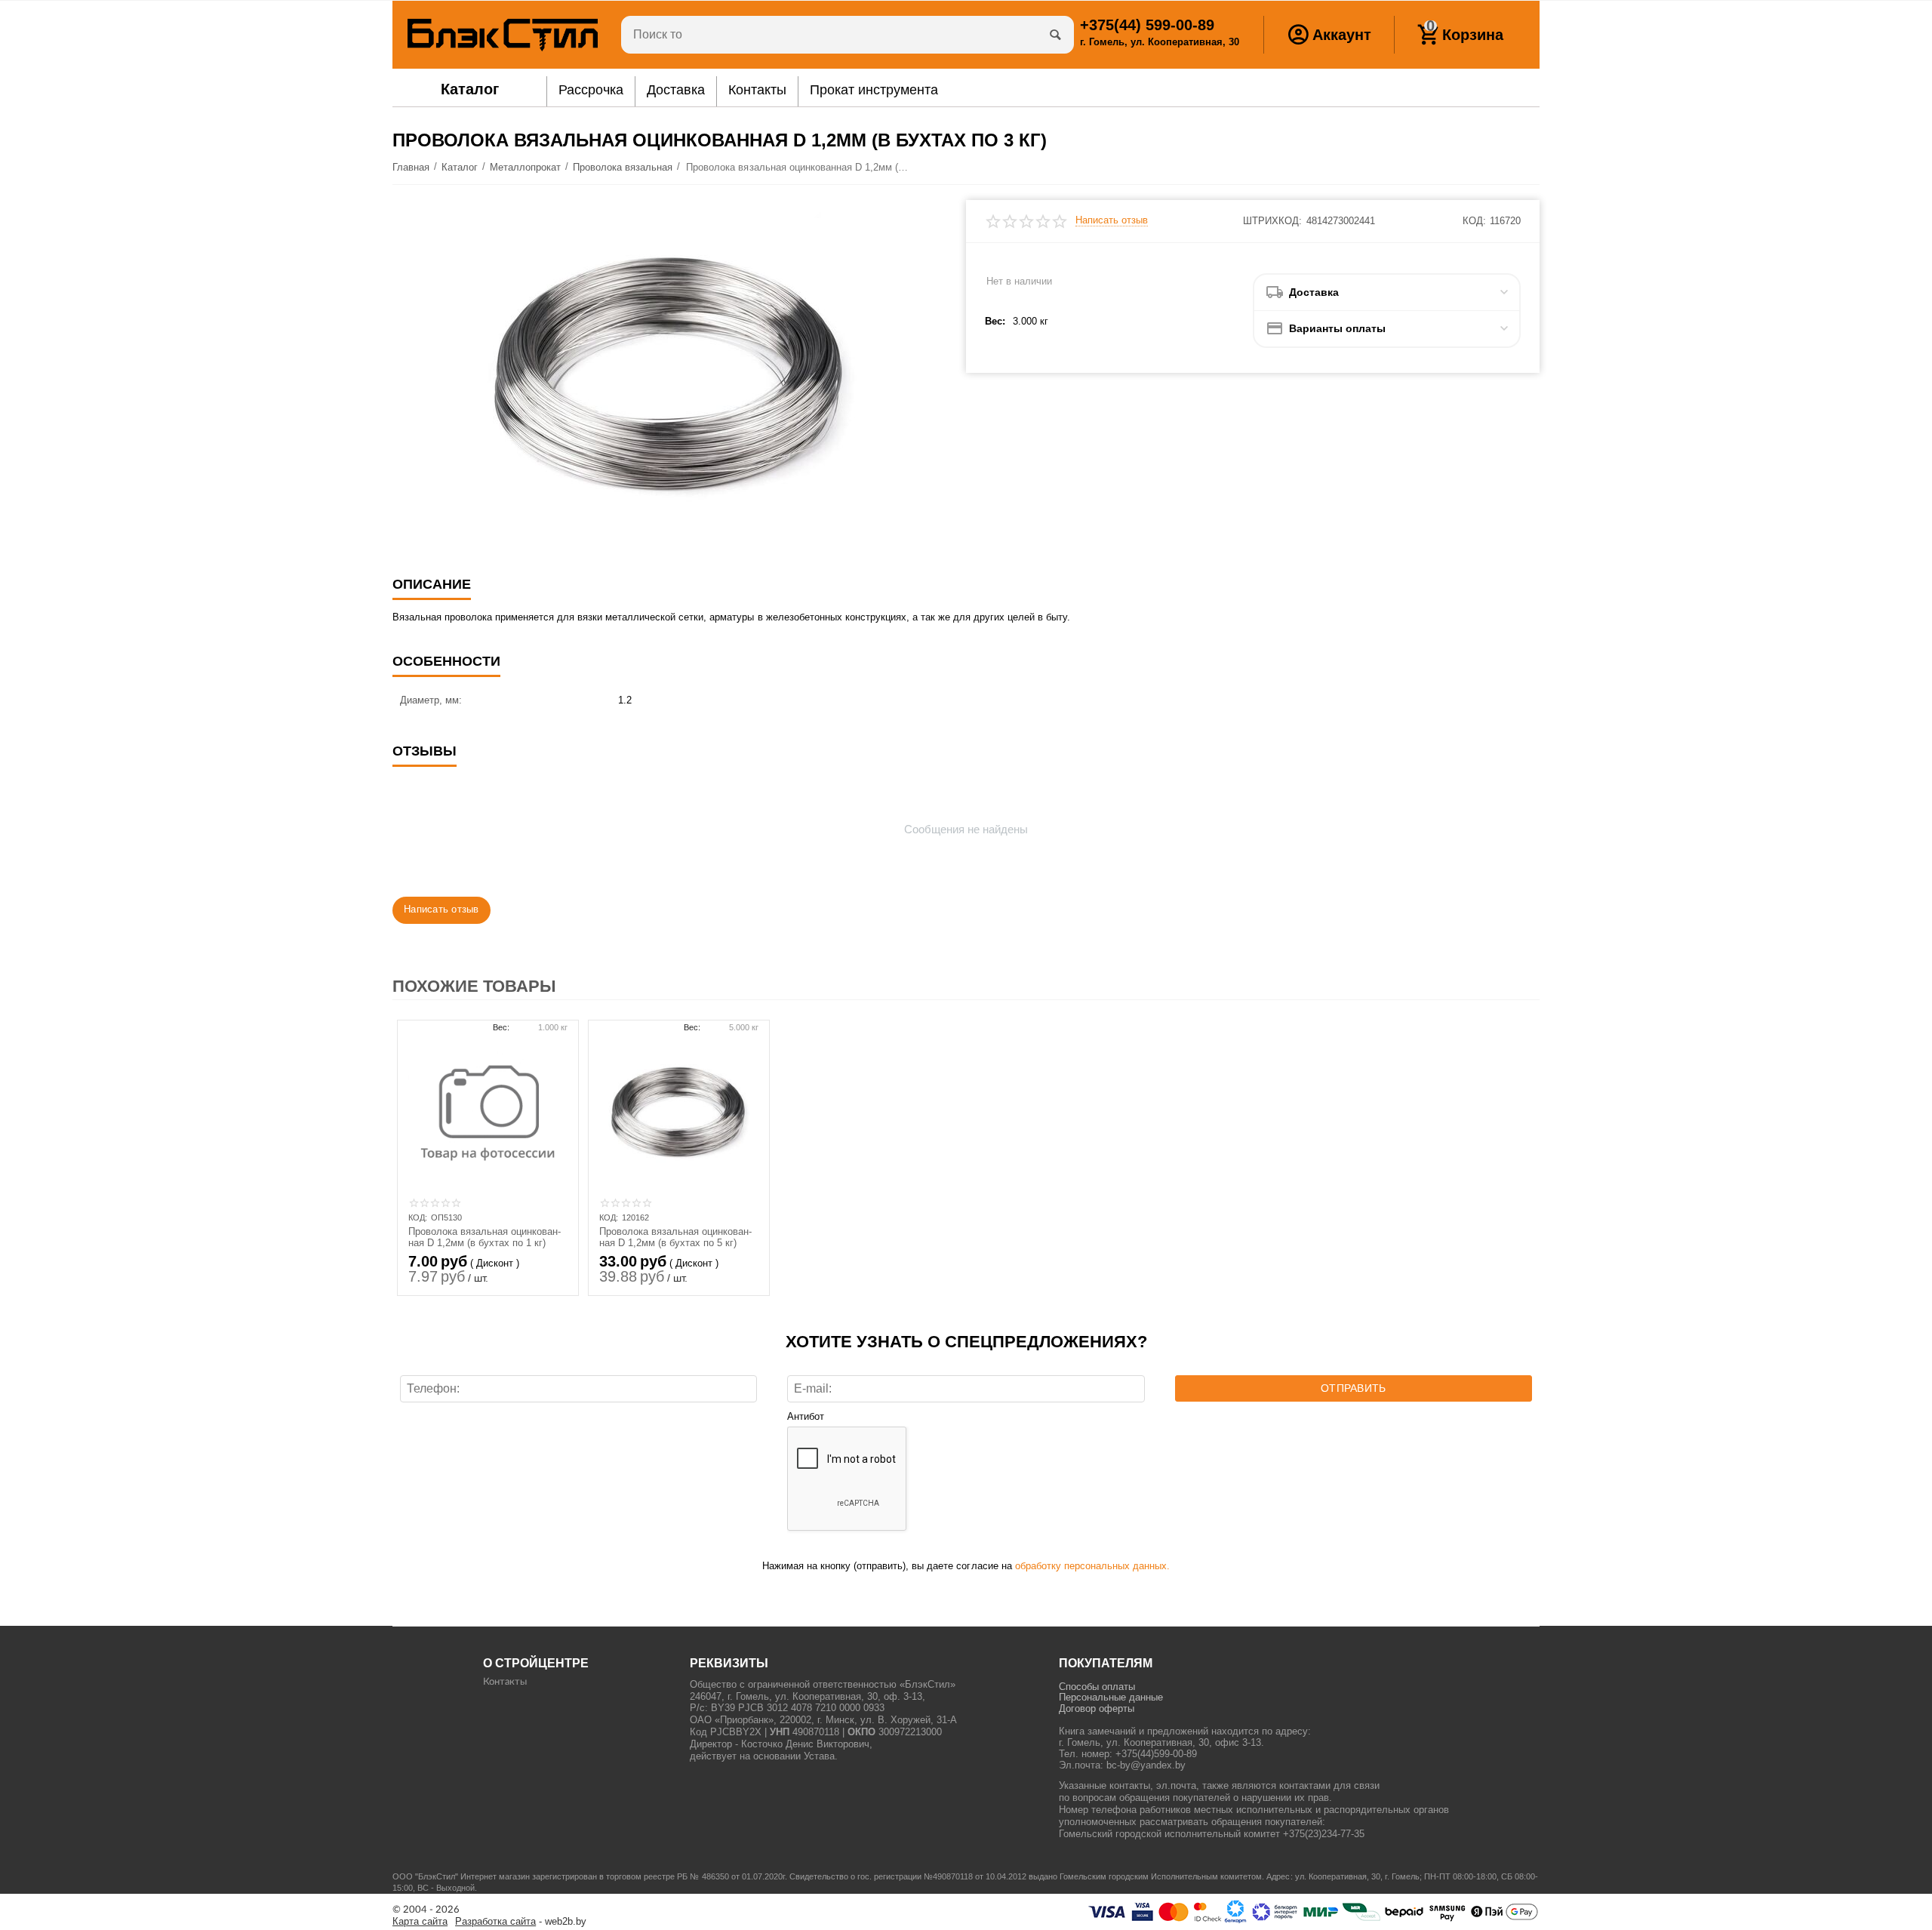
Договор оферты (1097, 1708)
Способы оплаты (1097, 1687)
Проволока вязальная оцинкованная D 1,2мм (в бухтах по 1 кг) (485, 1237)
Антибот (806, 1417)
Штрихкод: (1272, 221)
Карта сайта (420, 1922)
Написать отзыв (1112, 220)
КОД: (1474, 221)
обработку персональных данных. (1092, 1566)
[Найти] (1055, 35)
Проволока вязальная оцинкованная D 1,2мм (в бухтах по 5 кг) (675, 1237)
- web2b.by (521, 1922)
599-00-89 (1147, 25)
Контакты (505, 1682)
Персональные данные (1111, 1697)
